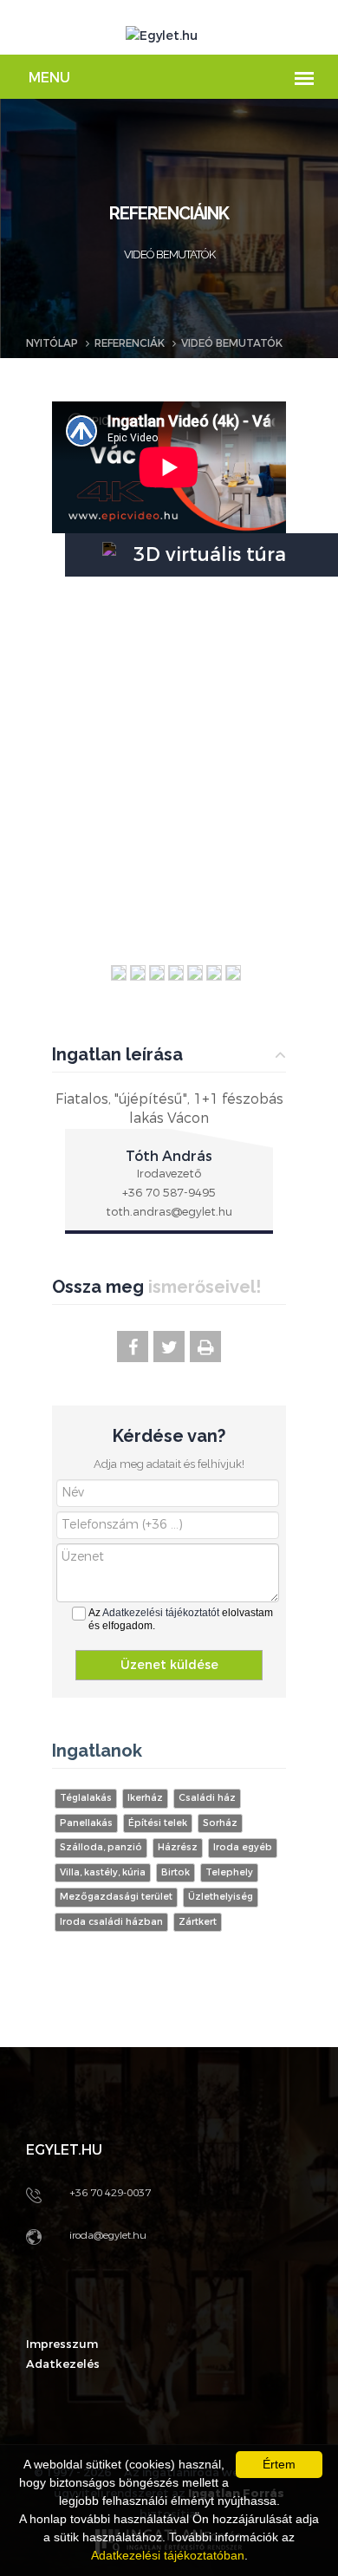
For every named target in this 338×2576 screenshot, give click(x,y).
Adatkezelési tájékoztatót (161, 1613)
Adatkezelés (63, 2364)
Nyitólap (52, 343)
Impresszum (62, 2344)
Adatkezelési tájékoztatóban (168, 2555)
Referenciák (130, 343)
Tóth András (169, 1156)
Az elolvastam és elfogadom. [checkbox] (181, 1619)
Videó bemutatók (232, 343)
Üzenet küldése (169, 1665)
